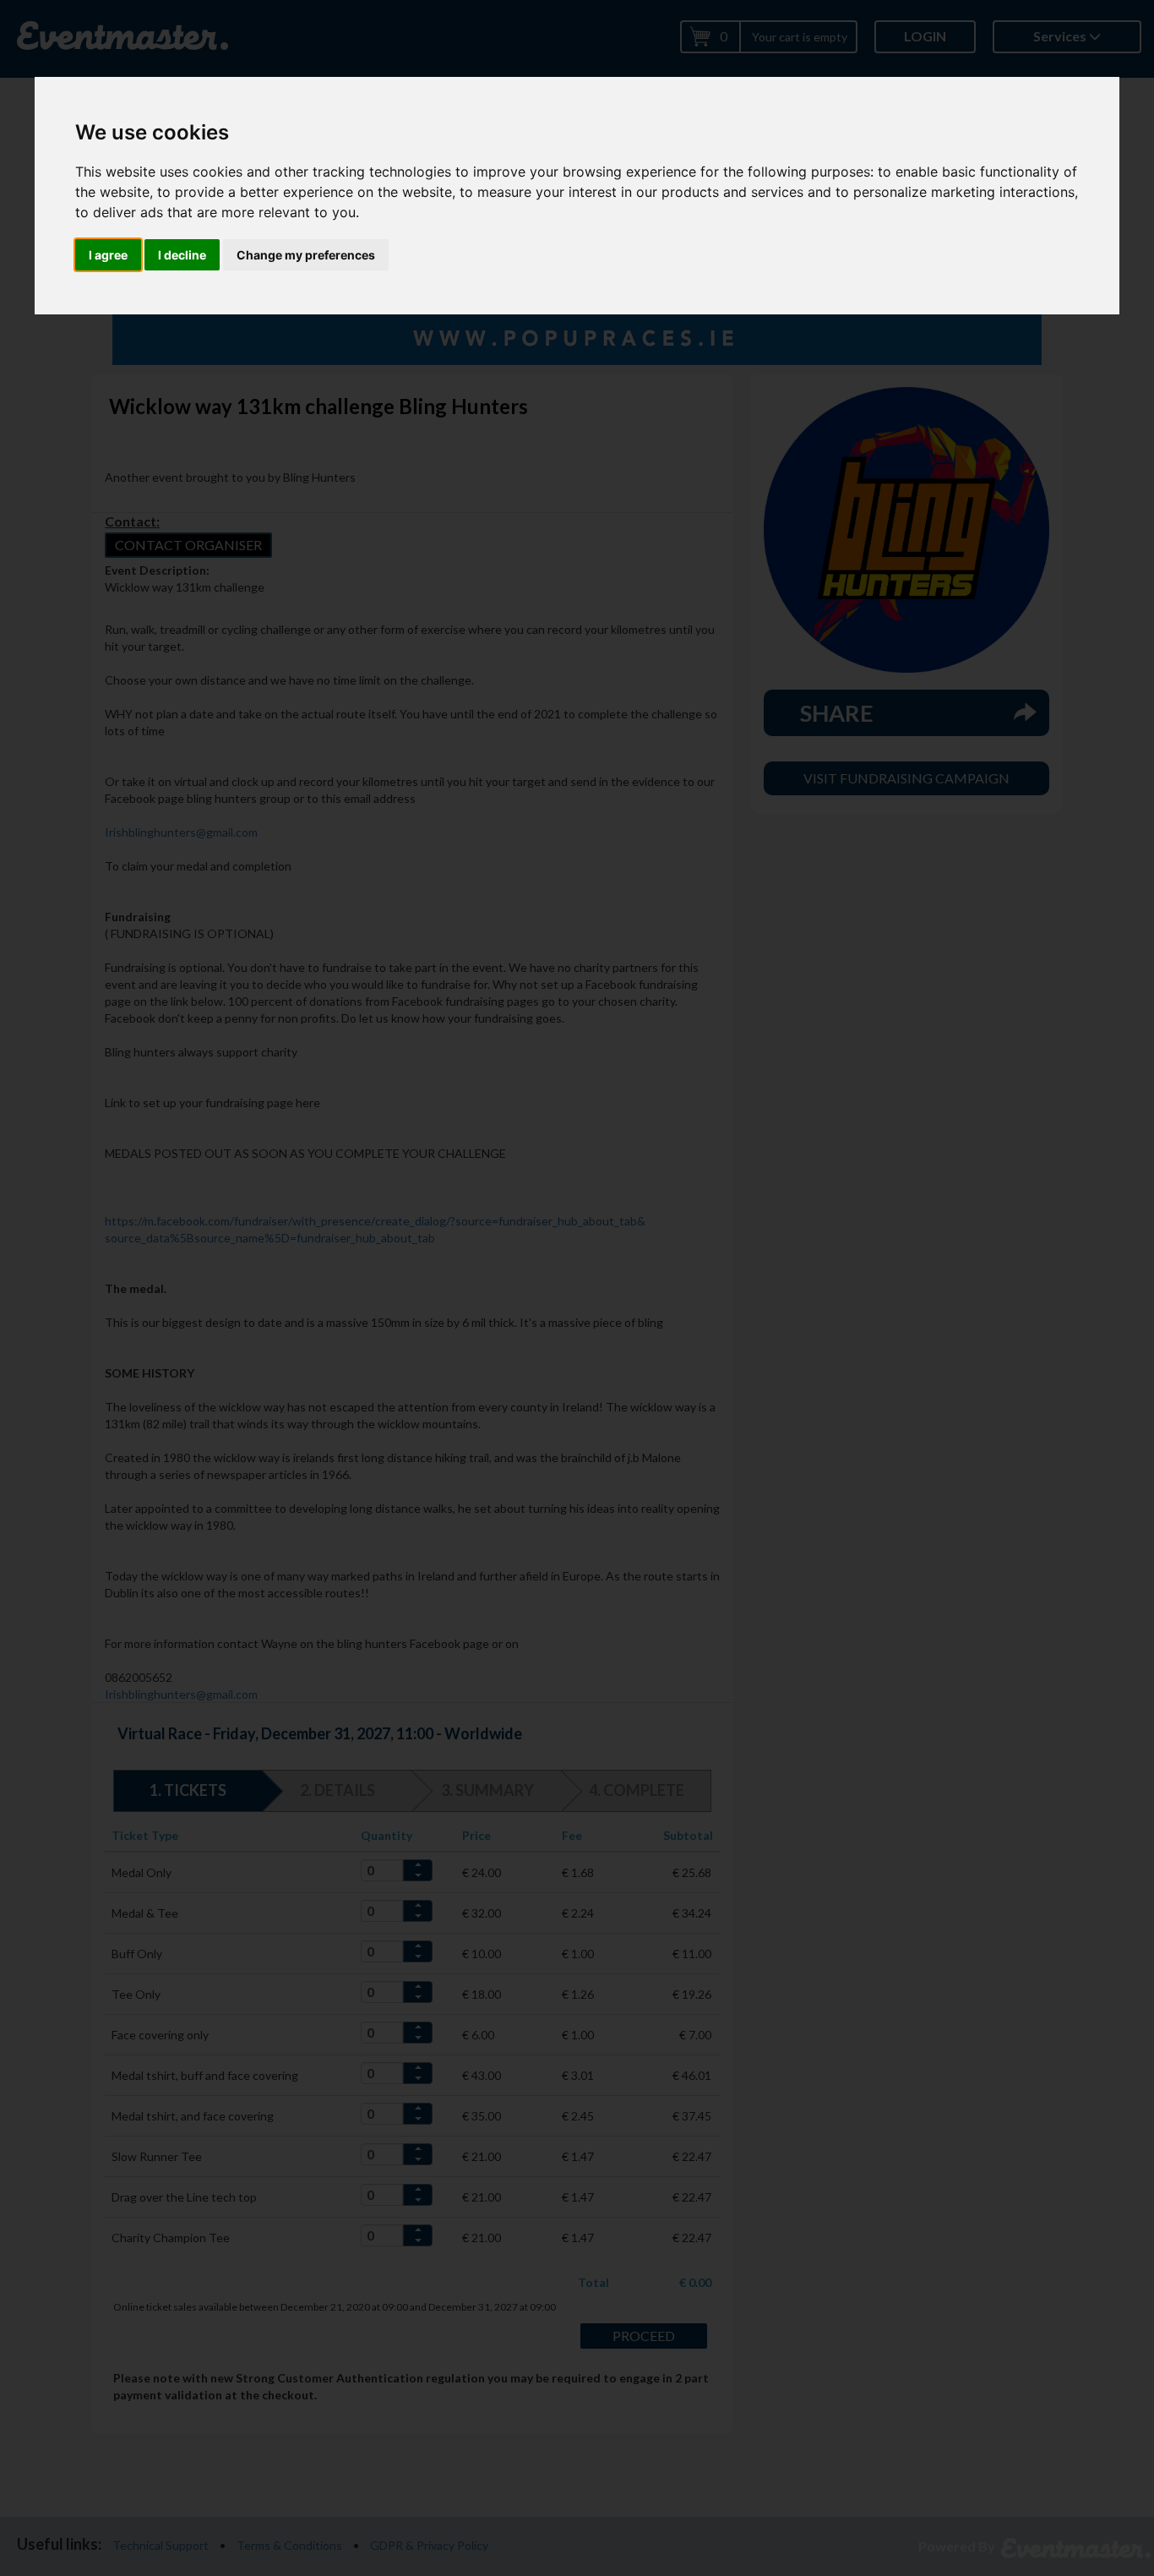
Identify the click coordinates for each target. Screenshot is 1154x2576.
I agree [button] (108, 255)
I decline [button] (182, 255)
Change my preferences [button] (306, 255)
